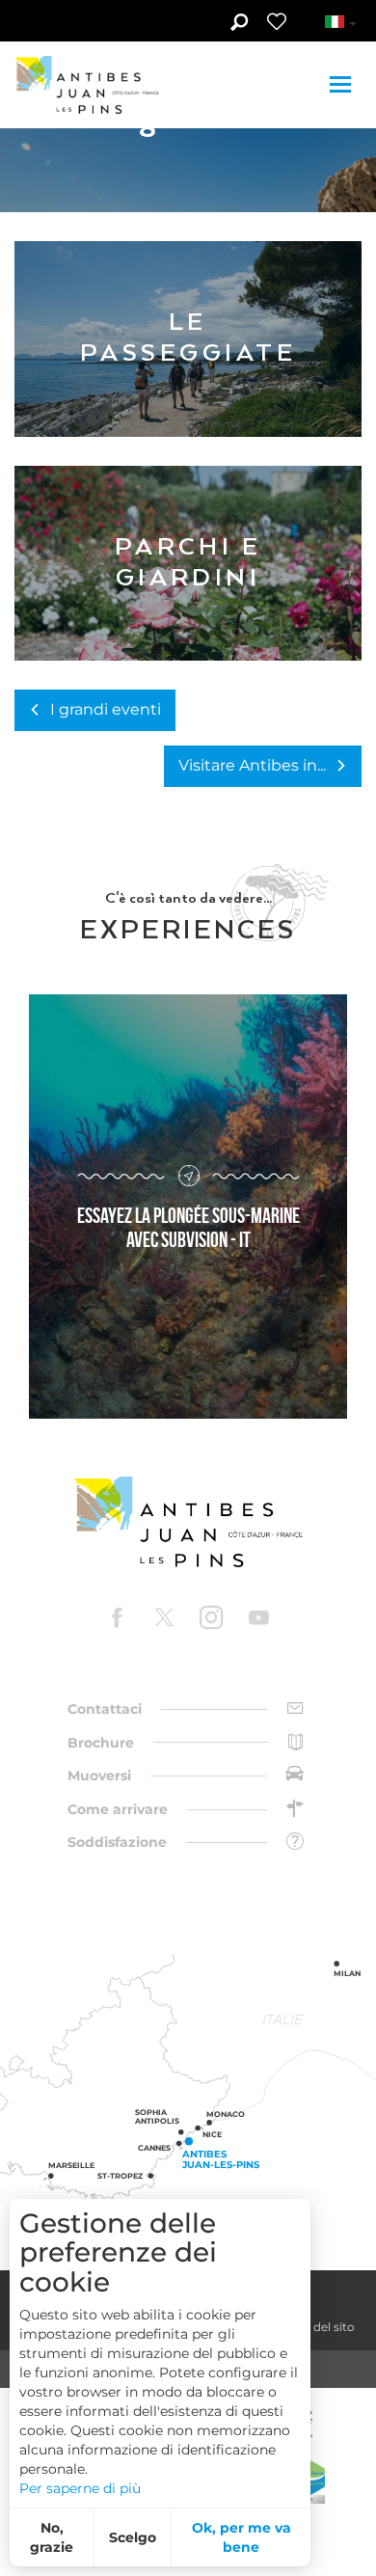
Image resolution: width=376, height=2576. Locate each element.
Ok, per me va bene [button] (242, 2537)
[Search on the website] (239, 24)
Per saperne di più (80, 2488)
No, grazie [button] (52, 2537)
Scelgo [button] (133, 2537)
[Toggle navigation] (343, 84)
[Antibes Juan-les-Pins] (188, 1522)
